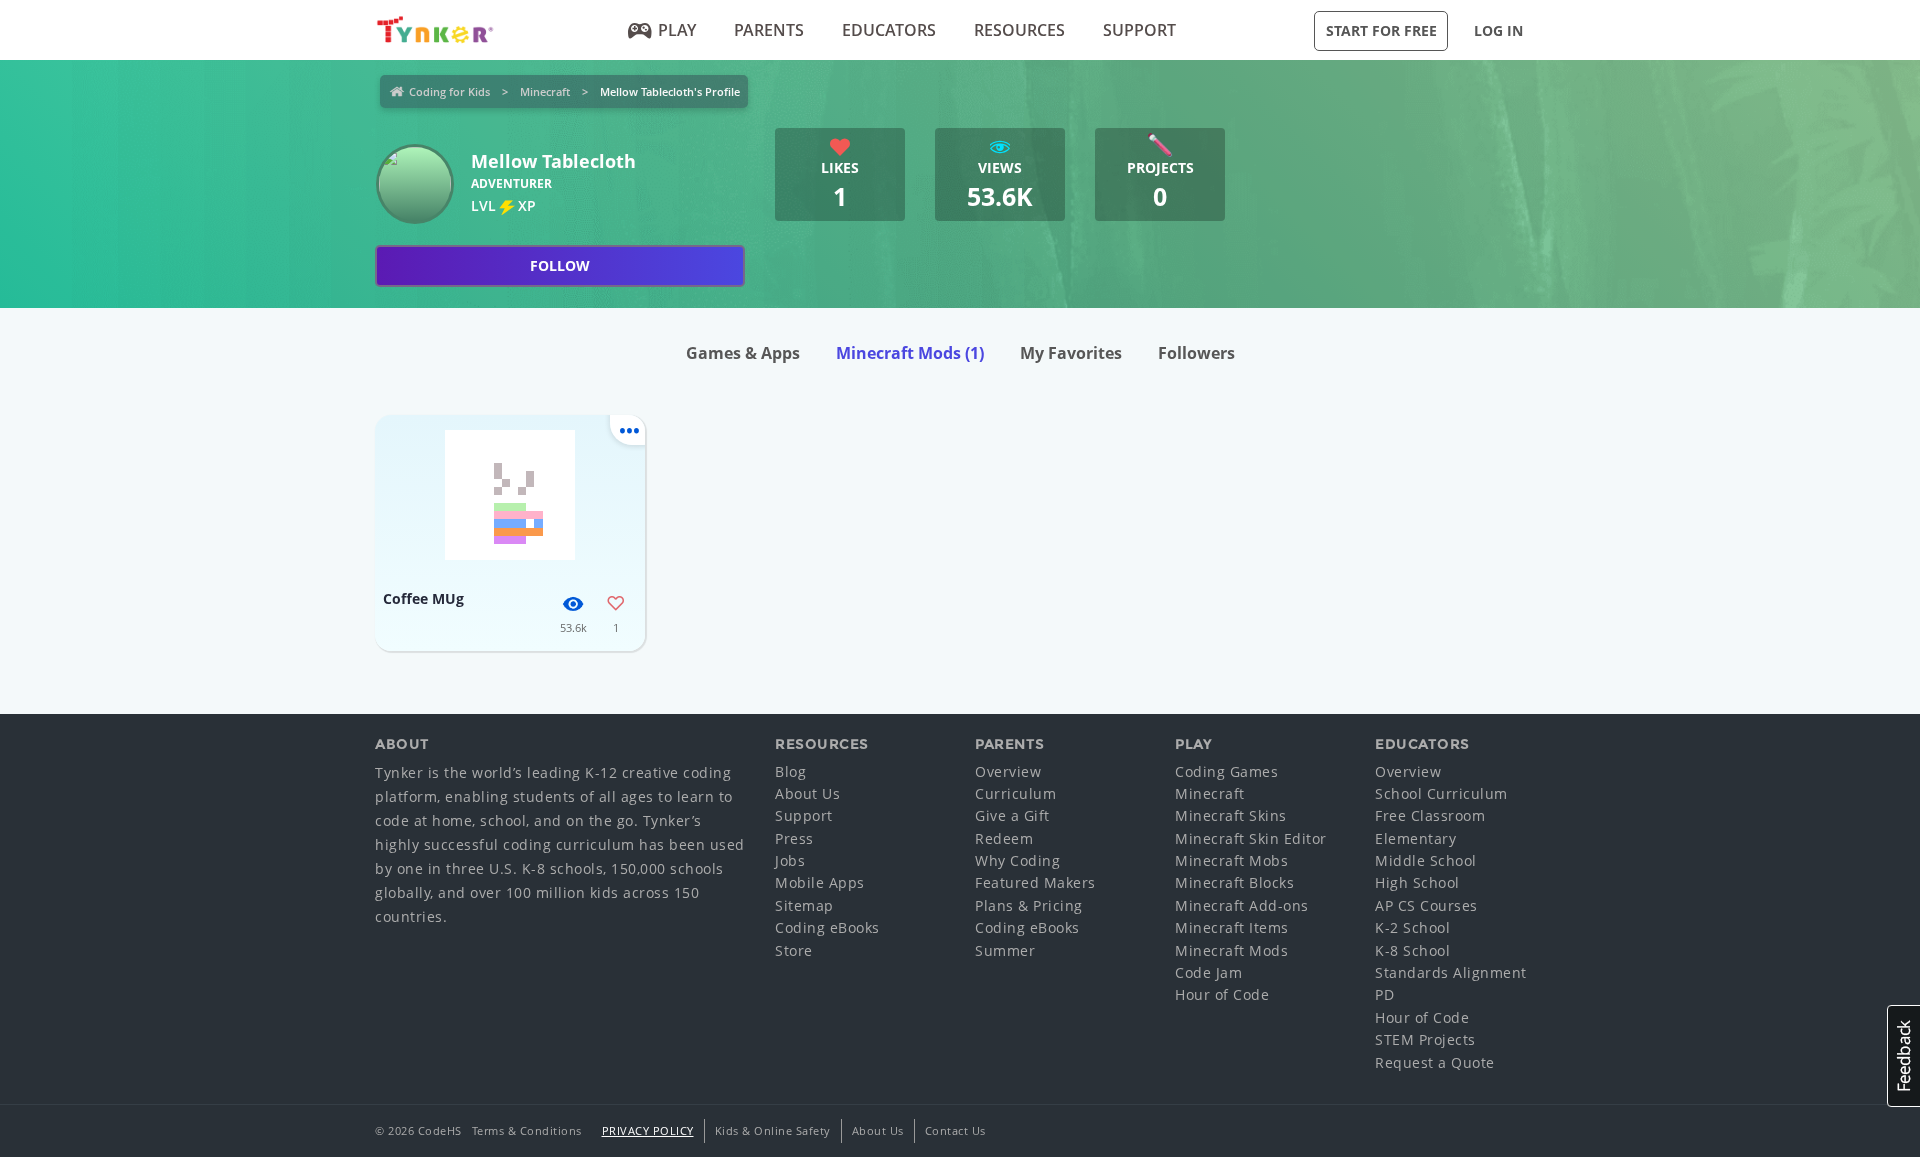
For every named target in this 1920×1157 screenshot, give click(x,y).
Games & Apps (743, 353)
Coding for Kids (449, 91)
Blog (790, 771)
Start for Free (1381, 30)
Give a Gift (1012, 815)
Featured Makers (1035, 882)
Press (794, 838)
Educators (889, 30)
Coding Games (1226, 771)
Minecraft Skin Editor (1251, 838)
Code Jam (1208, 972)
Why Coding (1017, 860)
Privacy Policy (648, 1130)
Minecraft (545, 91)
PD (1384, 994)
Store (794, 950)
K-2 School (1412, 927)
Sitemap (804, 905)
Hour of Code (1222, 994)
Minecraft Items (1232, 927)
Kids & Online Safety (773, 1130)
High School (1417, 882)
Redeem (1004, 838)
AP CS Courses (1426, 905)
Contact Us (955, 1130)
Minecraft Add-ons (1242, 905)
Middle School (1426, 860)
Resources (1019, 30)
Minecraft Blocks (1234, 882)
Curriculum (1015, 793)
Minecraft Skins (1231, 815)
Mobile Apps (820, 882)
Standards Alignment (1451, 972)
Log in (1498, 30)
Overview (1008, 771)
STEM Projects (1425, 1039)
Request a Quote (1435, 1062)
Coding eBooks (827, 927)
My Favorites (1071, 353)
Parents (769, 30)
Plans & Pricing (1029, 905)
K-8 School (1412, 950)
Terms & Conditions (527, 1130)
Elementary (1415, 838)
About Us (807, 793)
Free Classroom (1430, 815)
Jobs (790, 860)
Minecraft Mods (910, 353)
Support (1139, 30)
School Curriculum (1441, 793)
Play (677, 30)
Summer (1005, 950)
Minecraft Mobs (1231, 860)
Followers (1196, 353)
